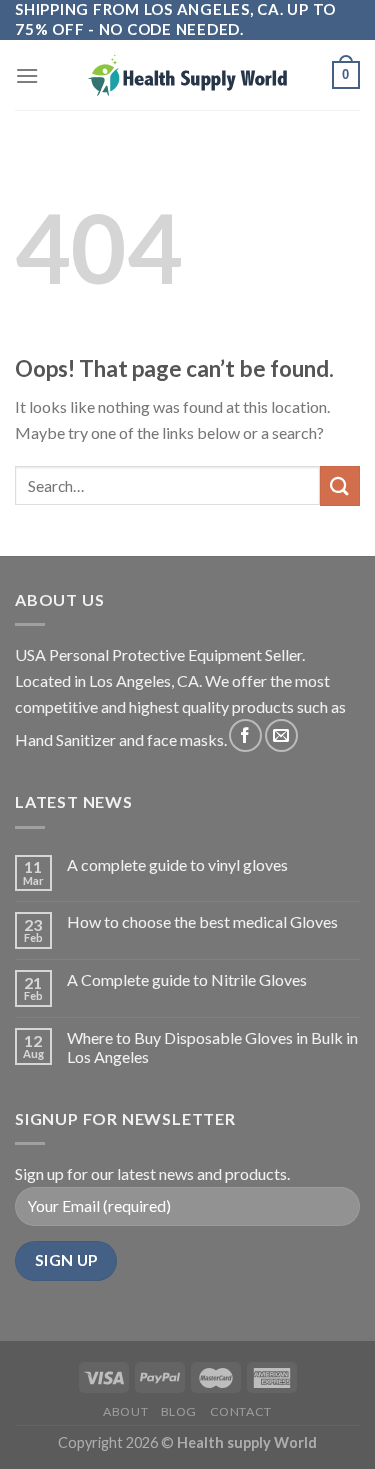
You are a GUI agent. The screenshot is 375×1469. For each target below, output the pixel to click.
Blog (179, 1411)
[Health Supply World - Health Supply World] (188, 75)
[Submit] (340, 485)
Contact (241, 1411)
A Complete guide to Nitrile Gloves (187, 979)
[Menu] (27, 75)
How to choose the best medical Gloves (202, 921)
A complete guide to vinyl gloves (177, 864)
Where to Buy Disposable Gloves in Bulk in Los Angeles (212, 1047)
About (125, 1411)
